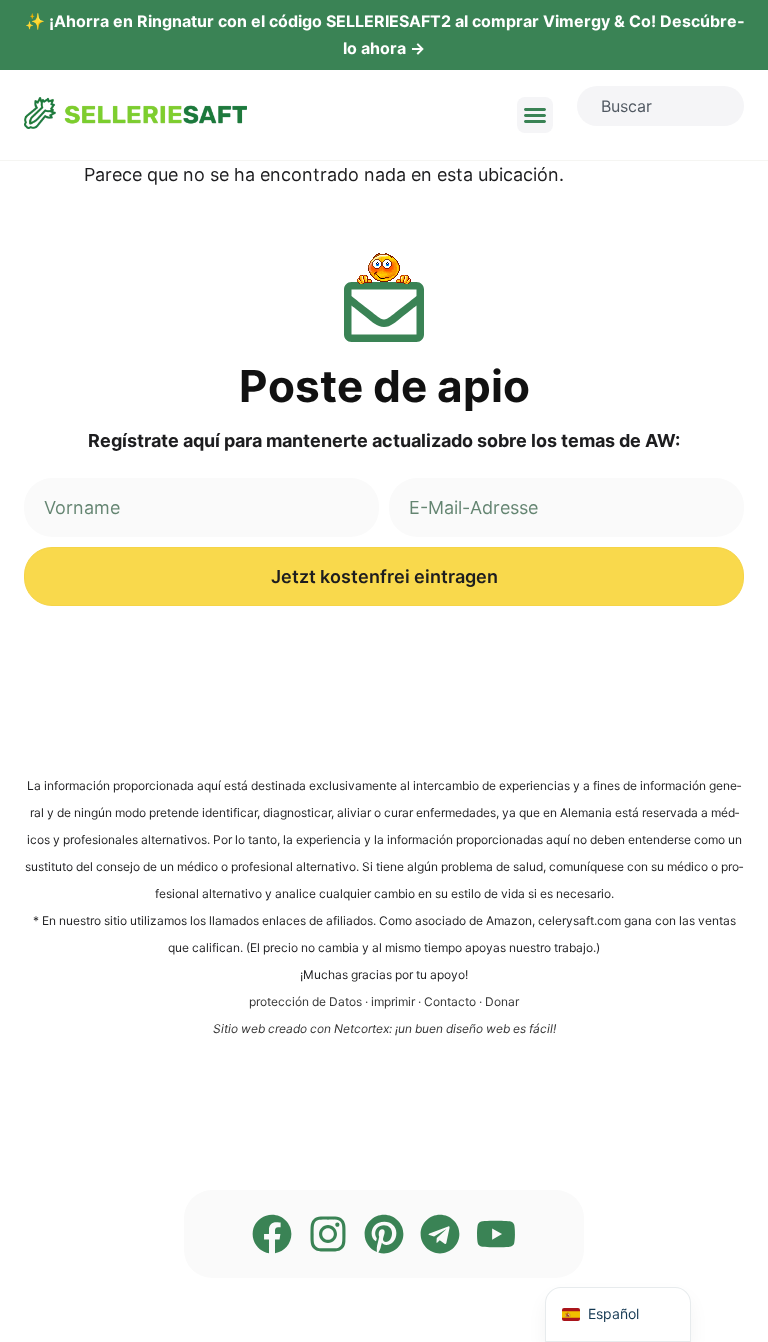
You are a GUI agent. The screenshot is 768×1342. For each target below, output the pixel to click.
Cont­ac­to (450, 1001)
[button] (535, 115)
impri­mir (393, 1001)
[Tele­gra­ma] (440, 1234)
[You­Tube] (496, 1234)
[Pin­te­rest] (384, 1234)
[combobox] (660, 106)
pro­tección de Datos (305, 1001)
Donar (502, 1001)
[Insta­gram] (328, 1234)
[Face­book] (272, 1234)
